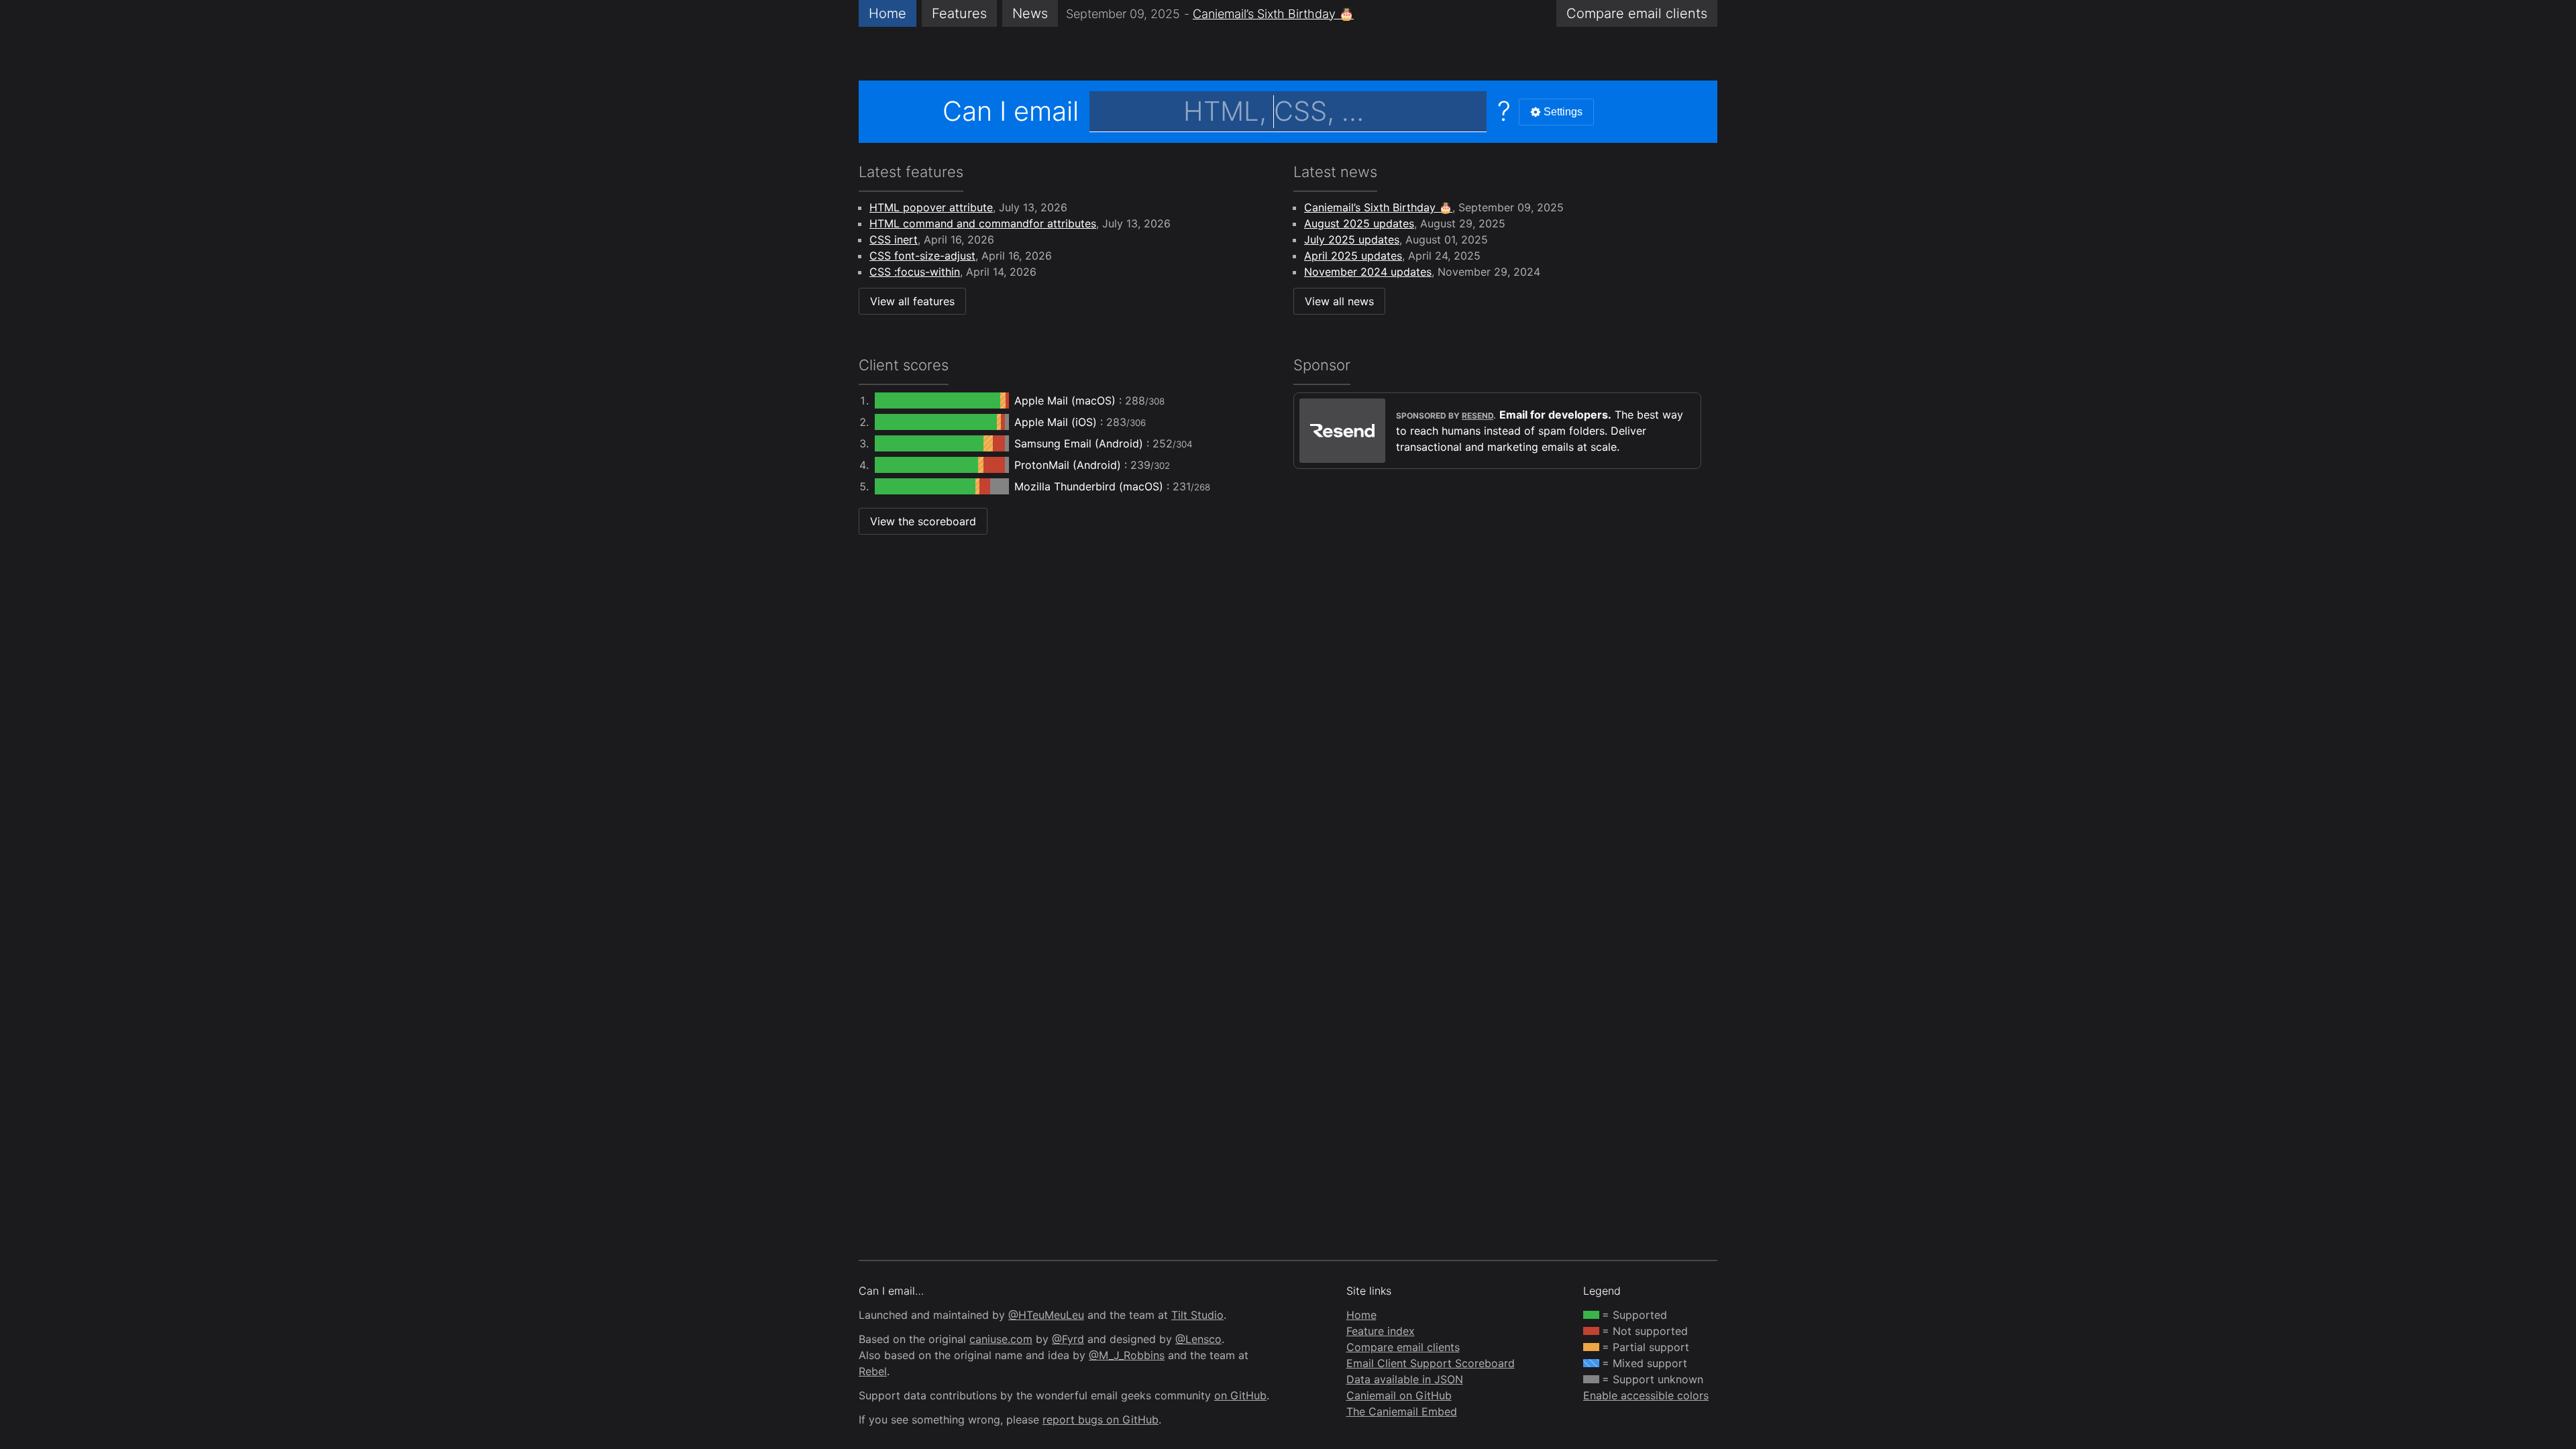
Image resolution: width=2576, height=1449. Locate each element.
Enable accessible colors (1646, 1395)
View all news (1339, 301)
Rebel (873, 1371)
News (1030, 13)
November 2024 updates (1368, 272)
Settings (1563, 112)
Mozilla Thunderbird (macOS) (1090, 486)
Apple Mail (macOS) (1067, 400)
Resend (1478, 416)
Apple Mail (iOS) (1057, 422)
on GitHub (1240, 1395)
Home (888, 13)
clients (1637, 13)
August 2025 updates (1359, 223)
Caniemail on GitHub (1399, 1395)
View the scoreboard (923, 521)
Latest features (911, 172)
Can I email (1011, 111)
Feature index (1381, 1331)
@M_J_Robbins (1127, 1355)
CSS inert (894, 239)
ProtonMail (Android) (1069, 465)
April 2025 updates (1353, 256)
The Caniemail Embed (1402, 1411)
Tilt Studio (1197, 1315)
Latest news (1335, 172)
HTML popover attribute (931, 207)
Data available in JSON (1405, 1379)
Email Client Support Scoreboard (1431, 1363)
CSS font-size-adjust (922, 256)
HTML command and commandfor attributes (983, 223)
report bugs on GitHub (1101, 1419)
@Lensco (1198, 1339)
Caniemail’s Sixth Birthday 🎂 (1273, 14)
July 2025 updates (1352, 239)
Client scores (904, 365)
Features (959, 13)
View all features (912, 301)
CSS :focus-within (915, 272)
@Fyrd (1068, 1339)
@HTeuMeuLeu (1046, 1315)
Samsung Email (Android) (1080, 443)
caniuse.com (1001, 1339)
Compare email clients (1403, 1347)
